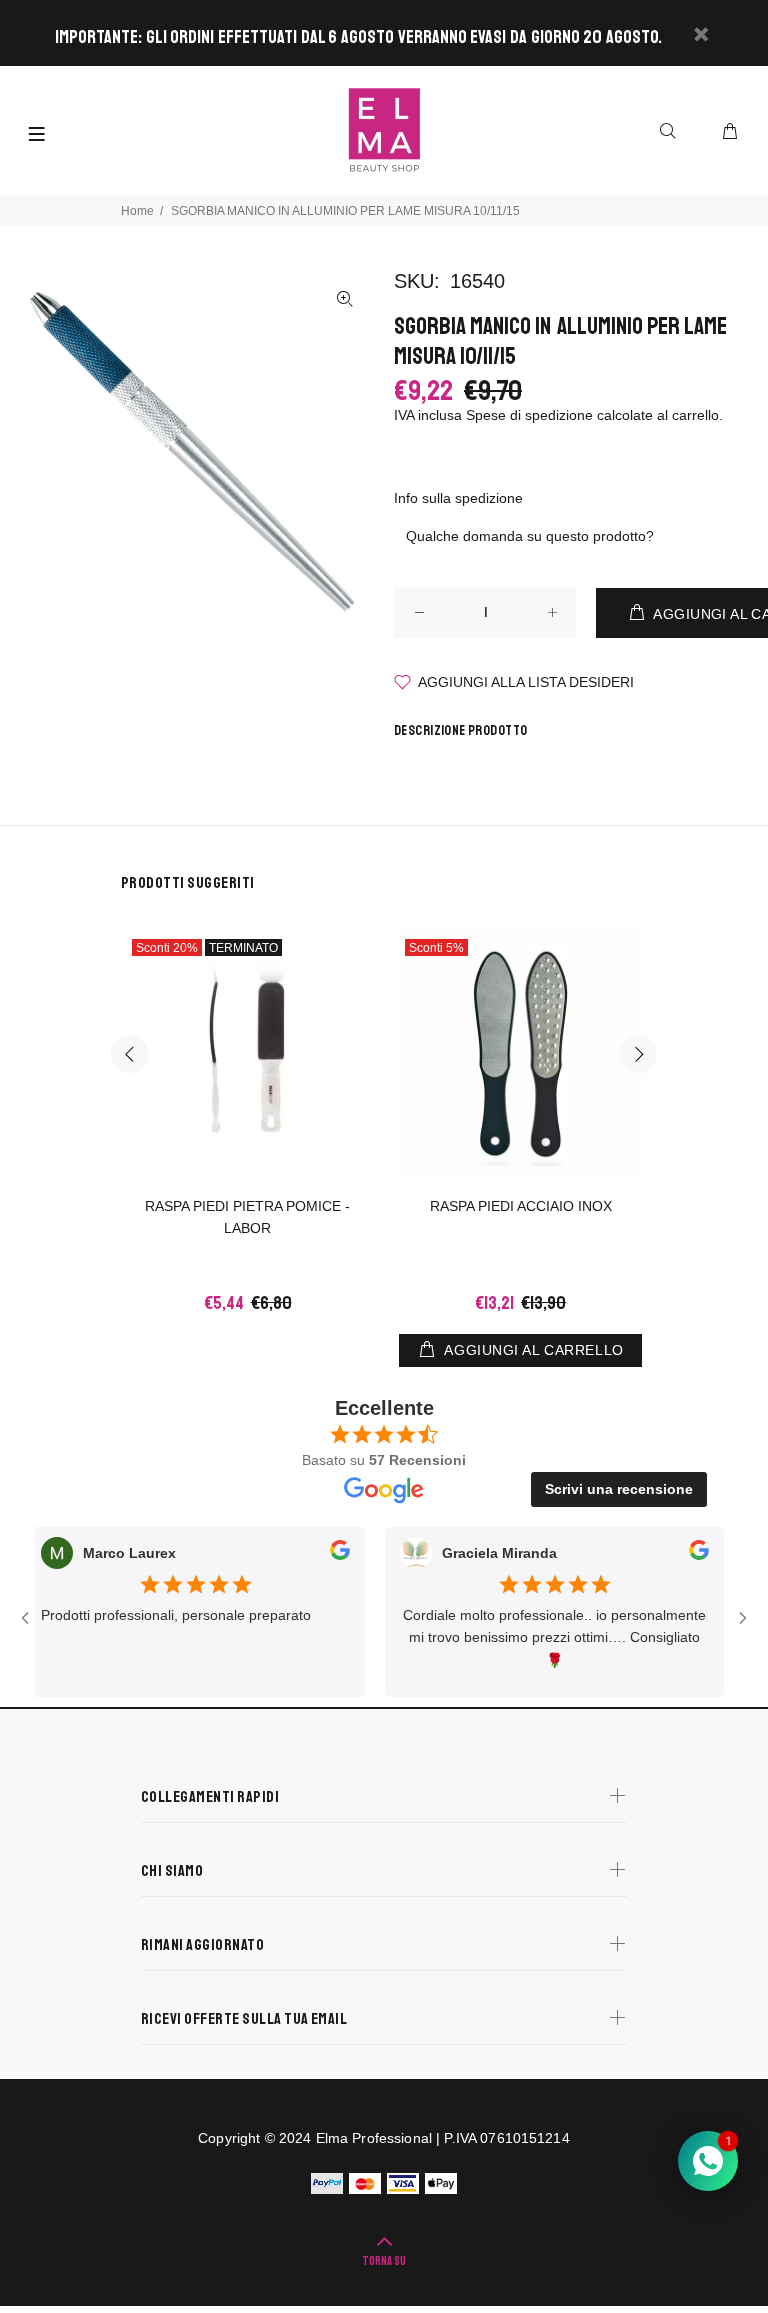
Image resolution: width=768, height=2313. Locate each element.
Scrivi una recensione (619, 1489)
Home (137, 211)
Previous (130, 1054)
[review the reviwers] (318, 1554)
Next (638, 1054)
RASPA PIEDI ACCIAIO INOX (521, 1206)
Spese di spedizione (529, 415)
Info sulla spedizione (458, 498)
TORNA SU (384, 2261)
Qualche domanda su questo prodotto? (530, 536)
